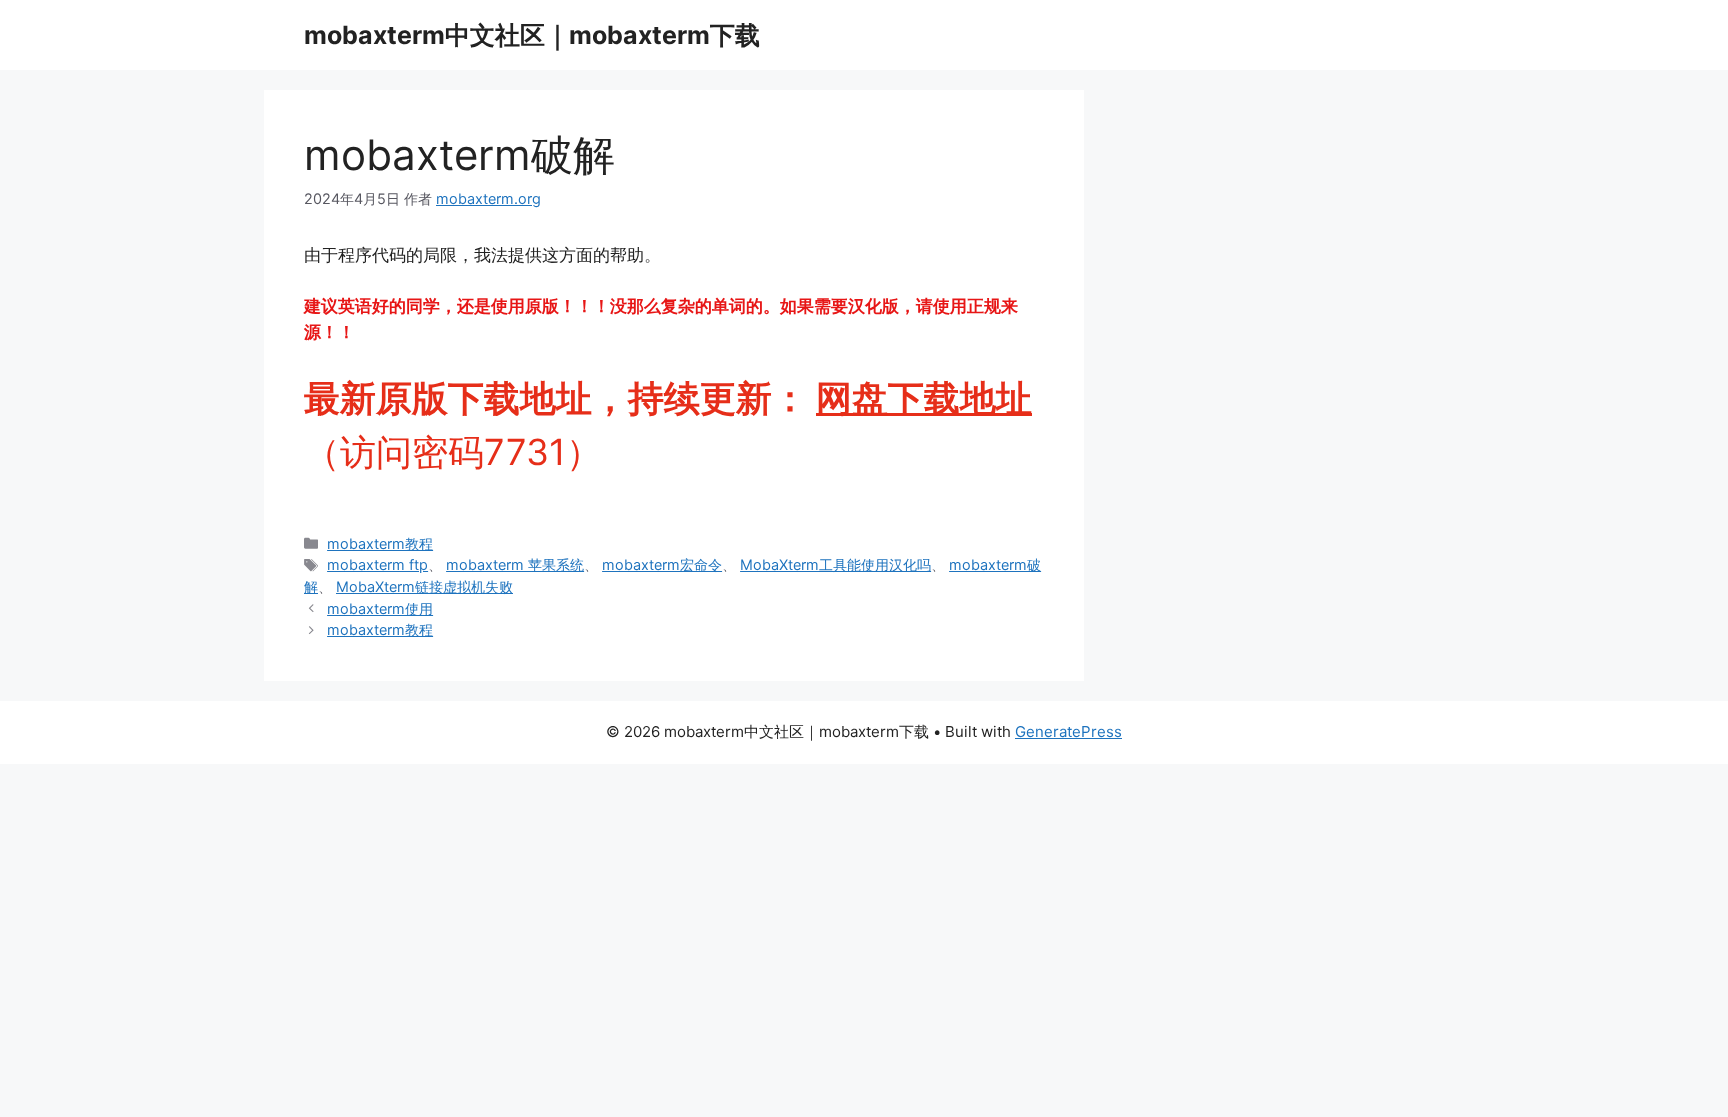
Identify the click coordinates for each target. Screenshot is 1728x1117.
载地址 (978, 398)
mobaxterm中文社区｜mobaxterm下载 (532, 35)
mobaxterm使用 (380, 608)
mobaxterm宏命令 (662, 564)
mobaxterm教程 (380, 543)
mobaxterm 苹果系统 (515, 564)
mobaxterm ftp (377, 564)
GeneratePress (1068, 731)
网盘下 (870, 398)
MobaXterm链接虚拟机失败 (424, 586)
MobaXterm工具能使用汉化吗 (835, 564)
